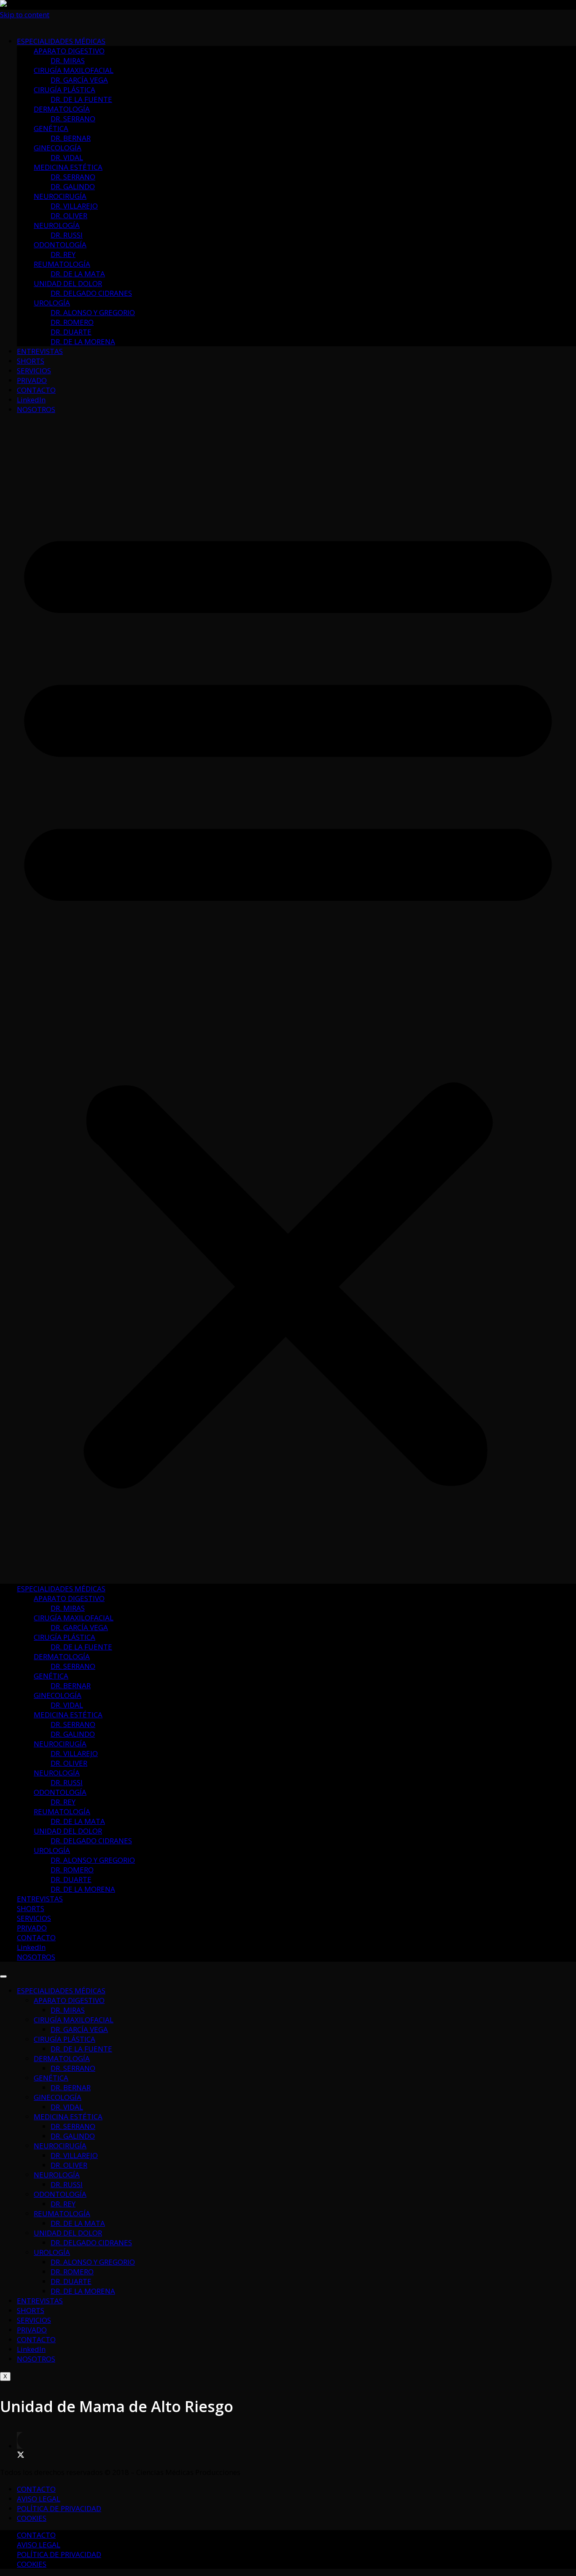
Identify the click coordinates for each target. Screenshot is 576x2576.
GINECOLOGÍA (58, 148)
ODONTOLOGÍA (60, 245)
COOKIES (32, 2518)
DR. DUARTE (71, 332)
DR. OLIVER (69, 216)
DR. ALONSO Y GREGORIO (93, 312)
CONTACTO (36, 390)
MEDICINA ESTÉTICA (68, 167)
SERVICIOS (34, 371)
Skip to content (25, 15)
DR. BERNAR (71, 138)
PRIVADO (32, 380)
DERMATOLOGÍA (62, 109)
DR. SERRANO (73, 119)
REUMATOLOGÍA (62, 264)
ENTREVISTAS (40, 351)
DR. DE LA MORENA (83, 341)
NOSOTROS (36, 409)
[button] (288, 999)
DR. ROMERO (72, 322)
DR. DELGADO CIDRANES (91, 293)
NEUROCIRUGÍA (60, 196)
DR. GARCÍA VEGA (79, 80)
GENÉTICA (51, 128)
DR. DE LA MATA (78, 274)
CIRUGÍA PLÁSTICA (65, 90)
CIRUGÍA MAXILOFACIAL (74, 70)
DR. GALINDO (73, 186)
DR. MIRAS (68, 60)
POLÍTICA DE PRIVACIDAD (59, 2508)
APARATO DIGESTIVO (69, 51)
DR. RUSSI (67, 235)
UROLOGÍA (52, 303)
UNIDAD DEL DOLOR (68, 283)
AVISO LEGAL (39, 2499)
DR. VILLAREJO (74, 206)
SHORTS (31, 361)
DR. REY (63, 254)
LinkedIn (31, 400)
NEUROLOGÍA (57, 225)
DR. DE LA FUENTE (81, 99)
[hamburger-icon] (3, 1976)
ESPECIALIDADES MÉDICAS (61, 41)
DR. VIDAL (67, 157)
